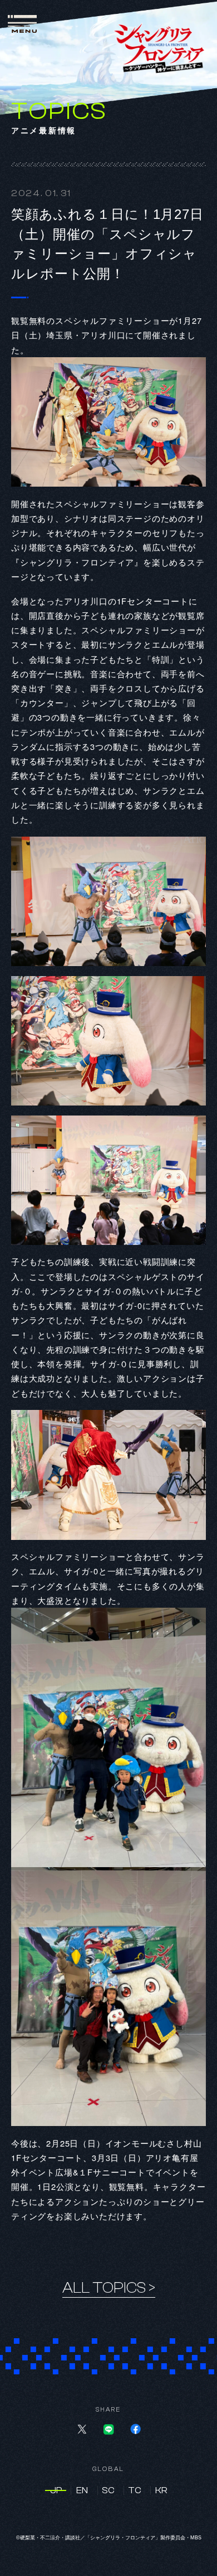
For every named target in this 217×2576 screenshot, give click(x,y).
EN (82, 2490)
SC (108, 2490)
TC (135, 2490)
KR (161, 2490)
